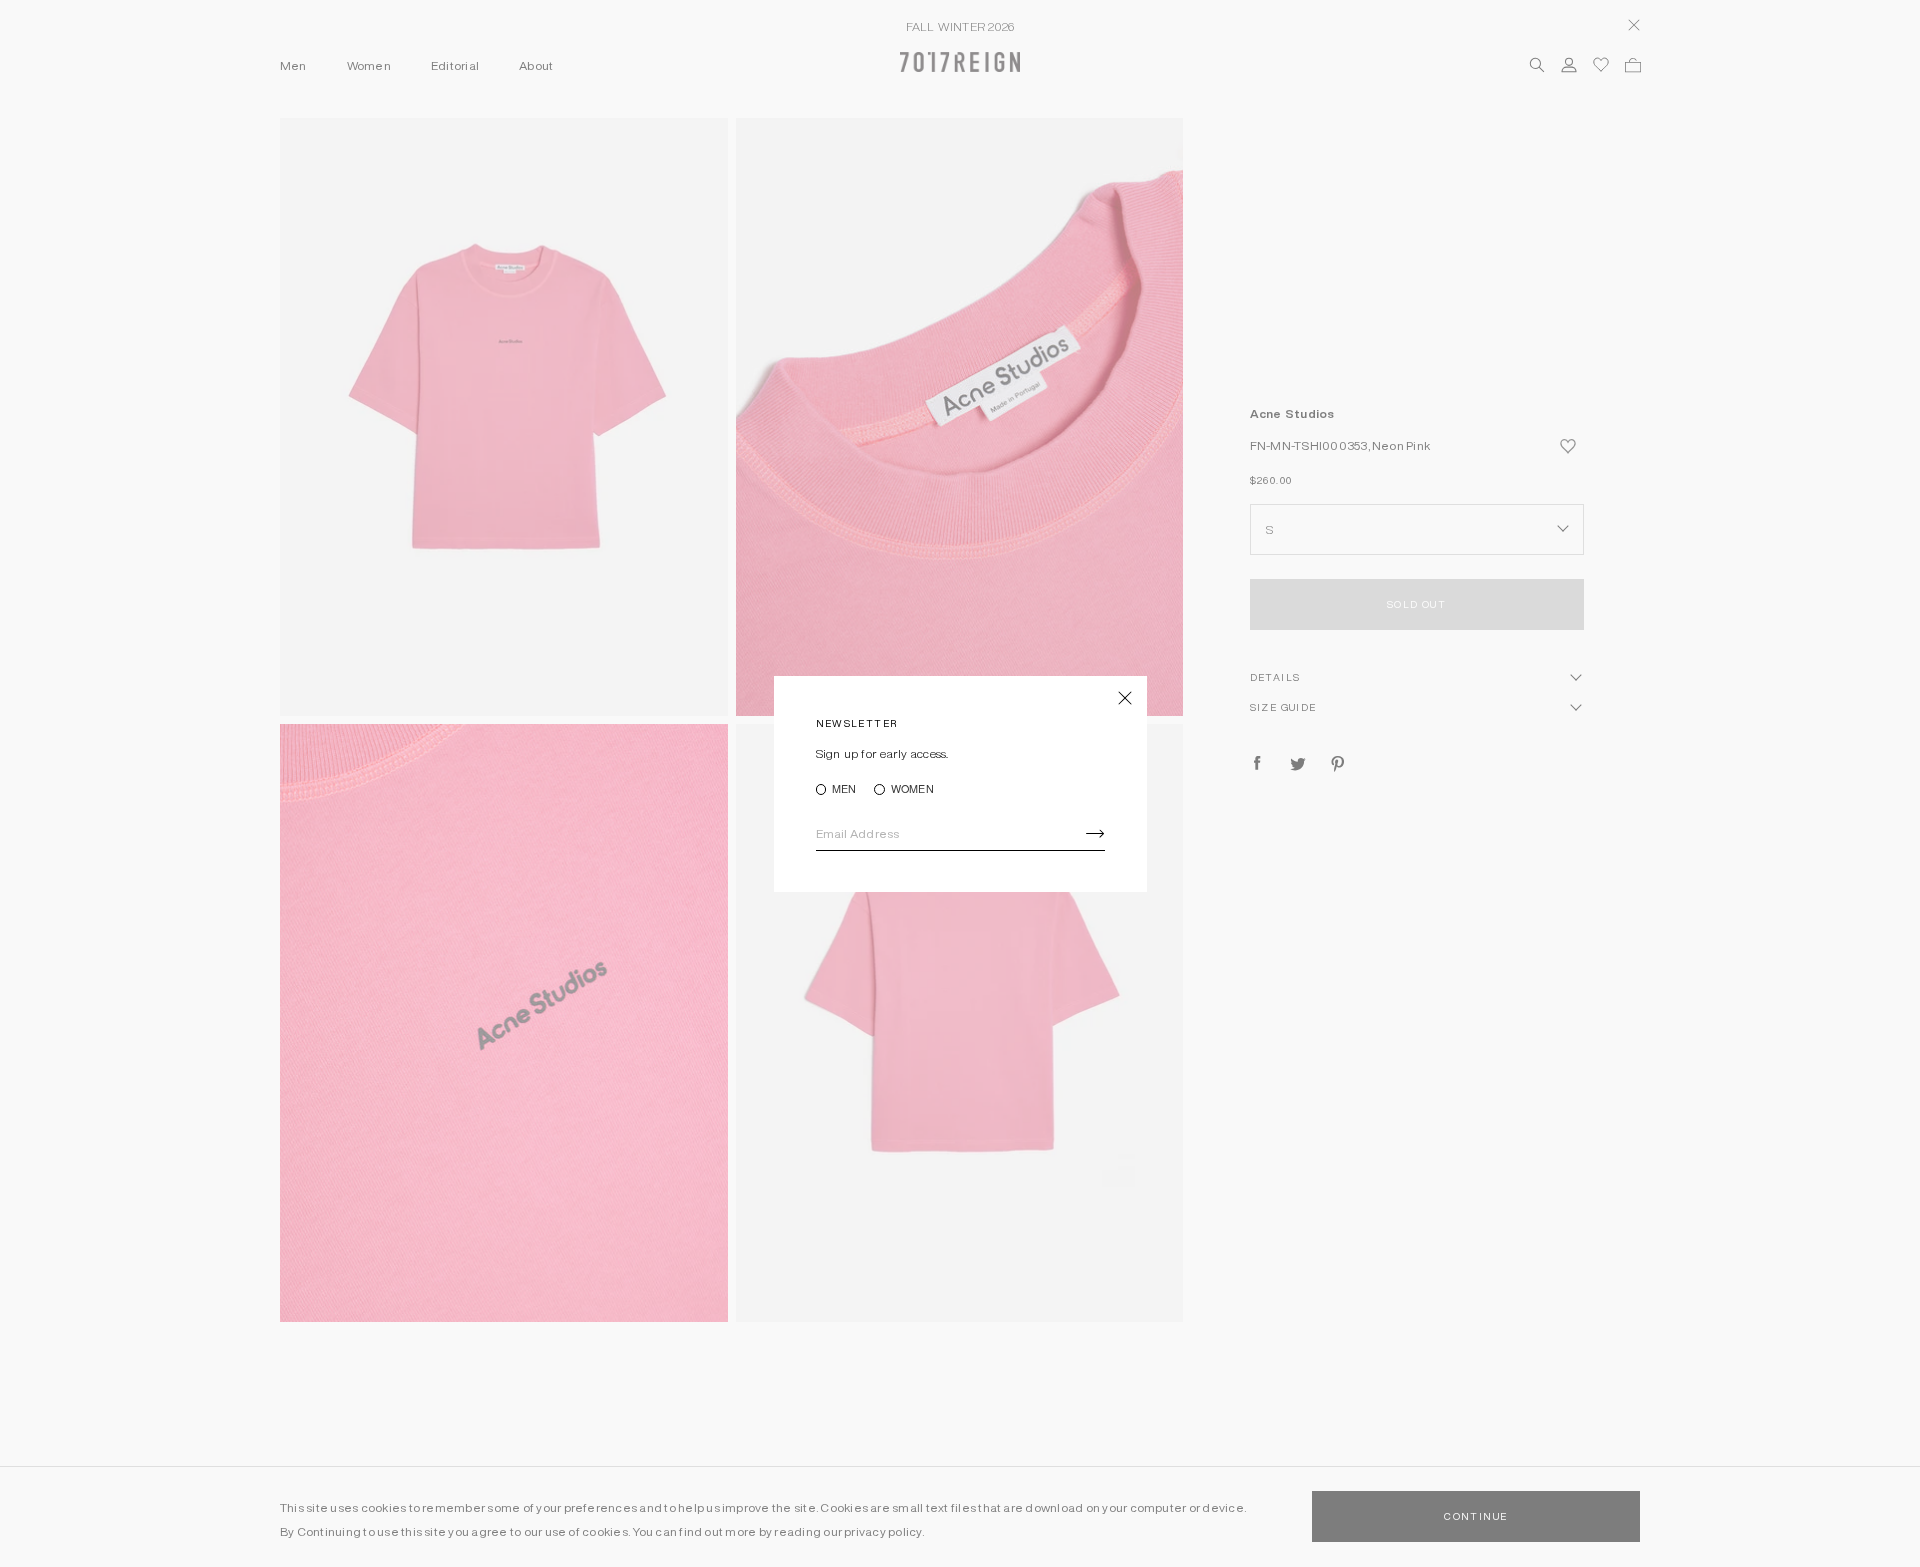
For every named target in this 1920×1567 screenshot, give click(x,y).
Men (844, 789)
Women (912, 789)
